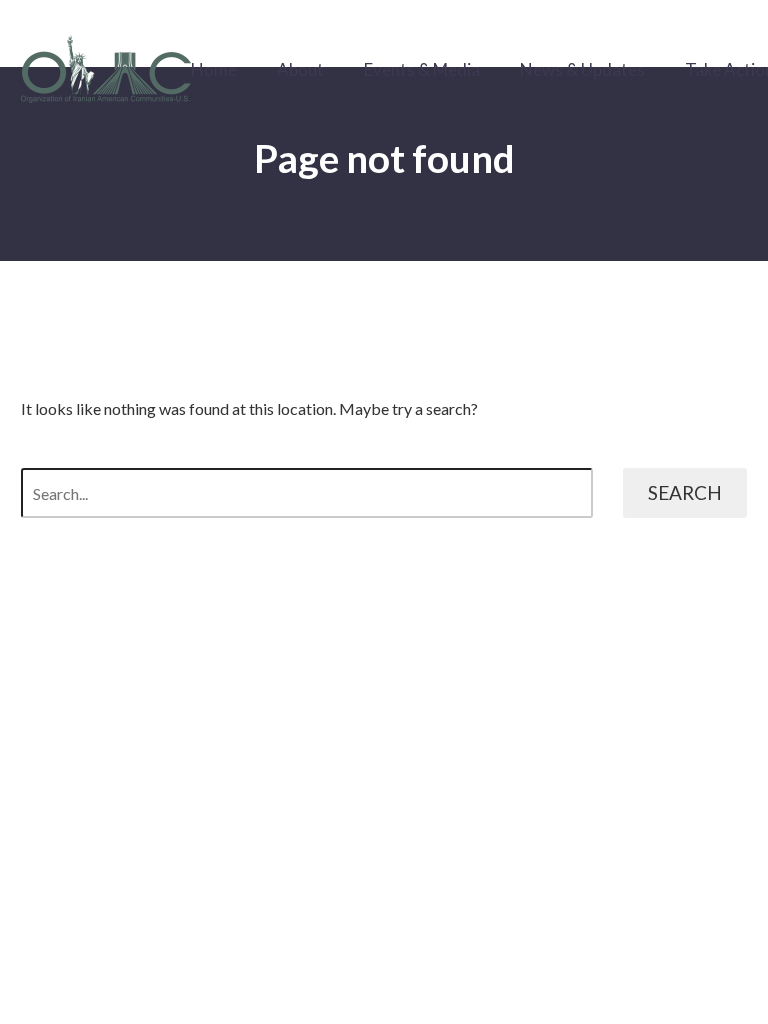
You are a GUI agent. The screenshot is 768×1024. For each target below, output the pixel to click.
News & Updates (582, 69)
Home (214, 69)
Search (685, 492)
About (300, 69)
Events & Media (422, 69)
